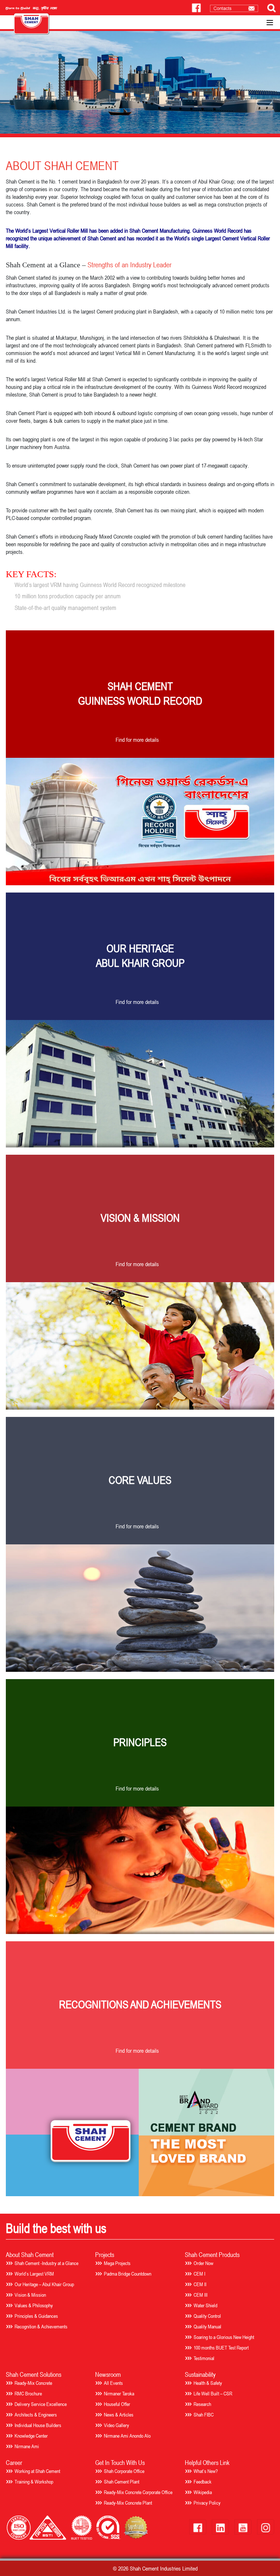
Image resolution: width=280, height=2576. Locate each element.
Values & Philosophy (34, 2305)
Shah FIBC (204, 2414)
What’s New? (206, 2471)
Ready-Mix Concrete (33, 2383)
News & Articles (119, 2414)
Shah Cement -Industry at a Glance (46, 2263)
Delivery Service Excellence (41, 2404)
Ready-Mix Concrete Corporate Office (138, 2492)
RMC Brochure (28, 2393)
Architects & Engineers (36, 2414)
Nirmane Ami (27, 2446)
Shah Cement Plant (122, 2482)
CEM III (201, 2295)
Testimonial (204, 2358)
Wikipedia (203, 2492)
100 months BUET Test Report (221, 2347)
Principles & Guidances (36, 2316)
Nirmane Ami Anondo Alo (127, 2436)
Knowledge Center (31, 2436)
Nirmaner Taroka (119, 2393)
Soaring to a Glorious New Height (224, 2337)
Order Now (203, 2263)
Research (202, 2404)
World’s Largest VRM (34, 2274)
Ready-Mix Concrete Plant (128, 2503)
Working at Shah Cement (37, 2471)
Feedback (203, 2482)
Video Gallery (116, 2425)
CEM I (199, 2274)
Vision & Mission (30, 2295)
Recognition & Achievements (41, 2326)
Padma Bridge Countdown (128, 2274)
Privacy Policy (207, 2503)
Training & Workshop (34, 2482)
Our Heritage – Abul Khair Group (44, 2284)
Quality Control (207, 2316)
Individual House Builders (38, 2425)
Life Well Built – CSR (213, 2393)
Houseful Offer (117, 2404)
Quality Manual (207, 2326)
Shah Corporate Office (124, 2471)
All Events (113, 2383)
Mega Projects (117, 2263)
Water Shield (205, 2305)
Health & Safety (208, 2383)
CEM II (200, 2284)
